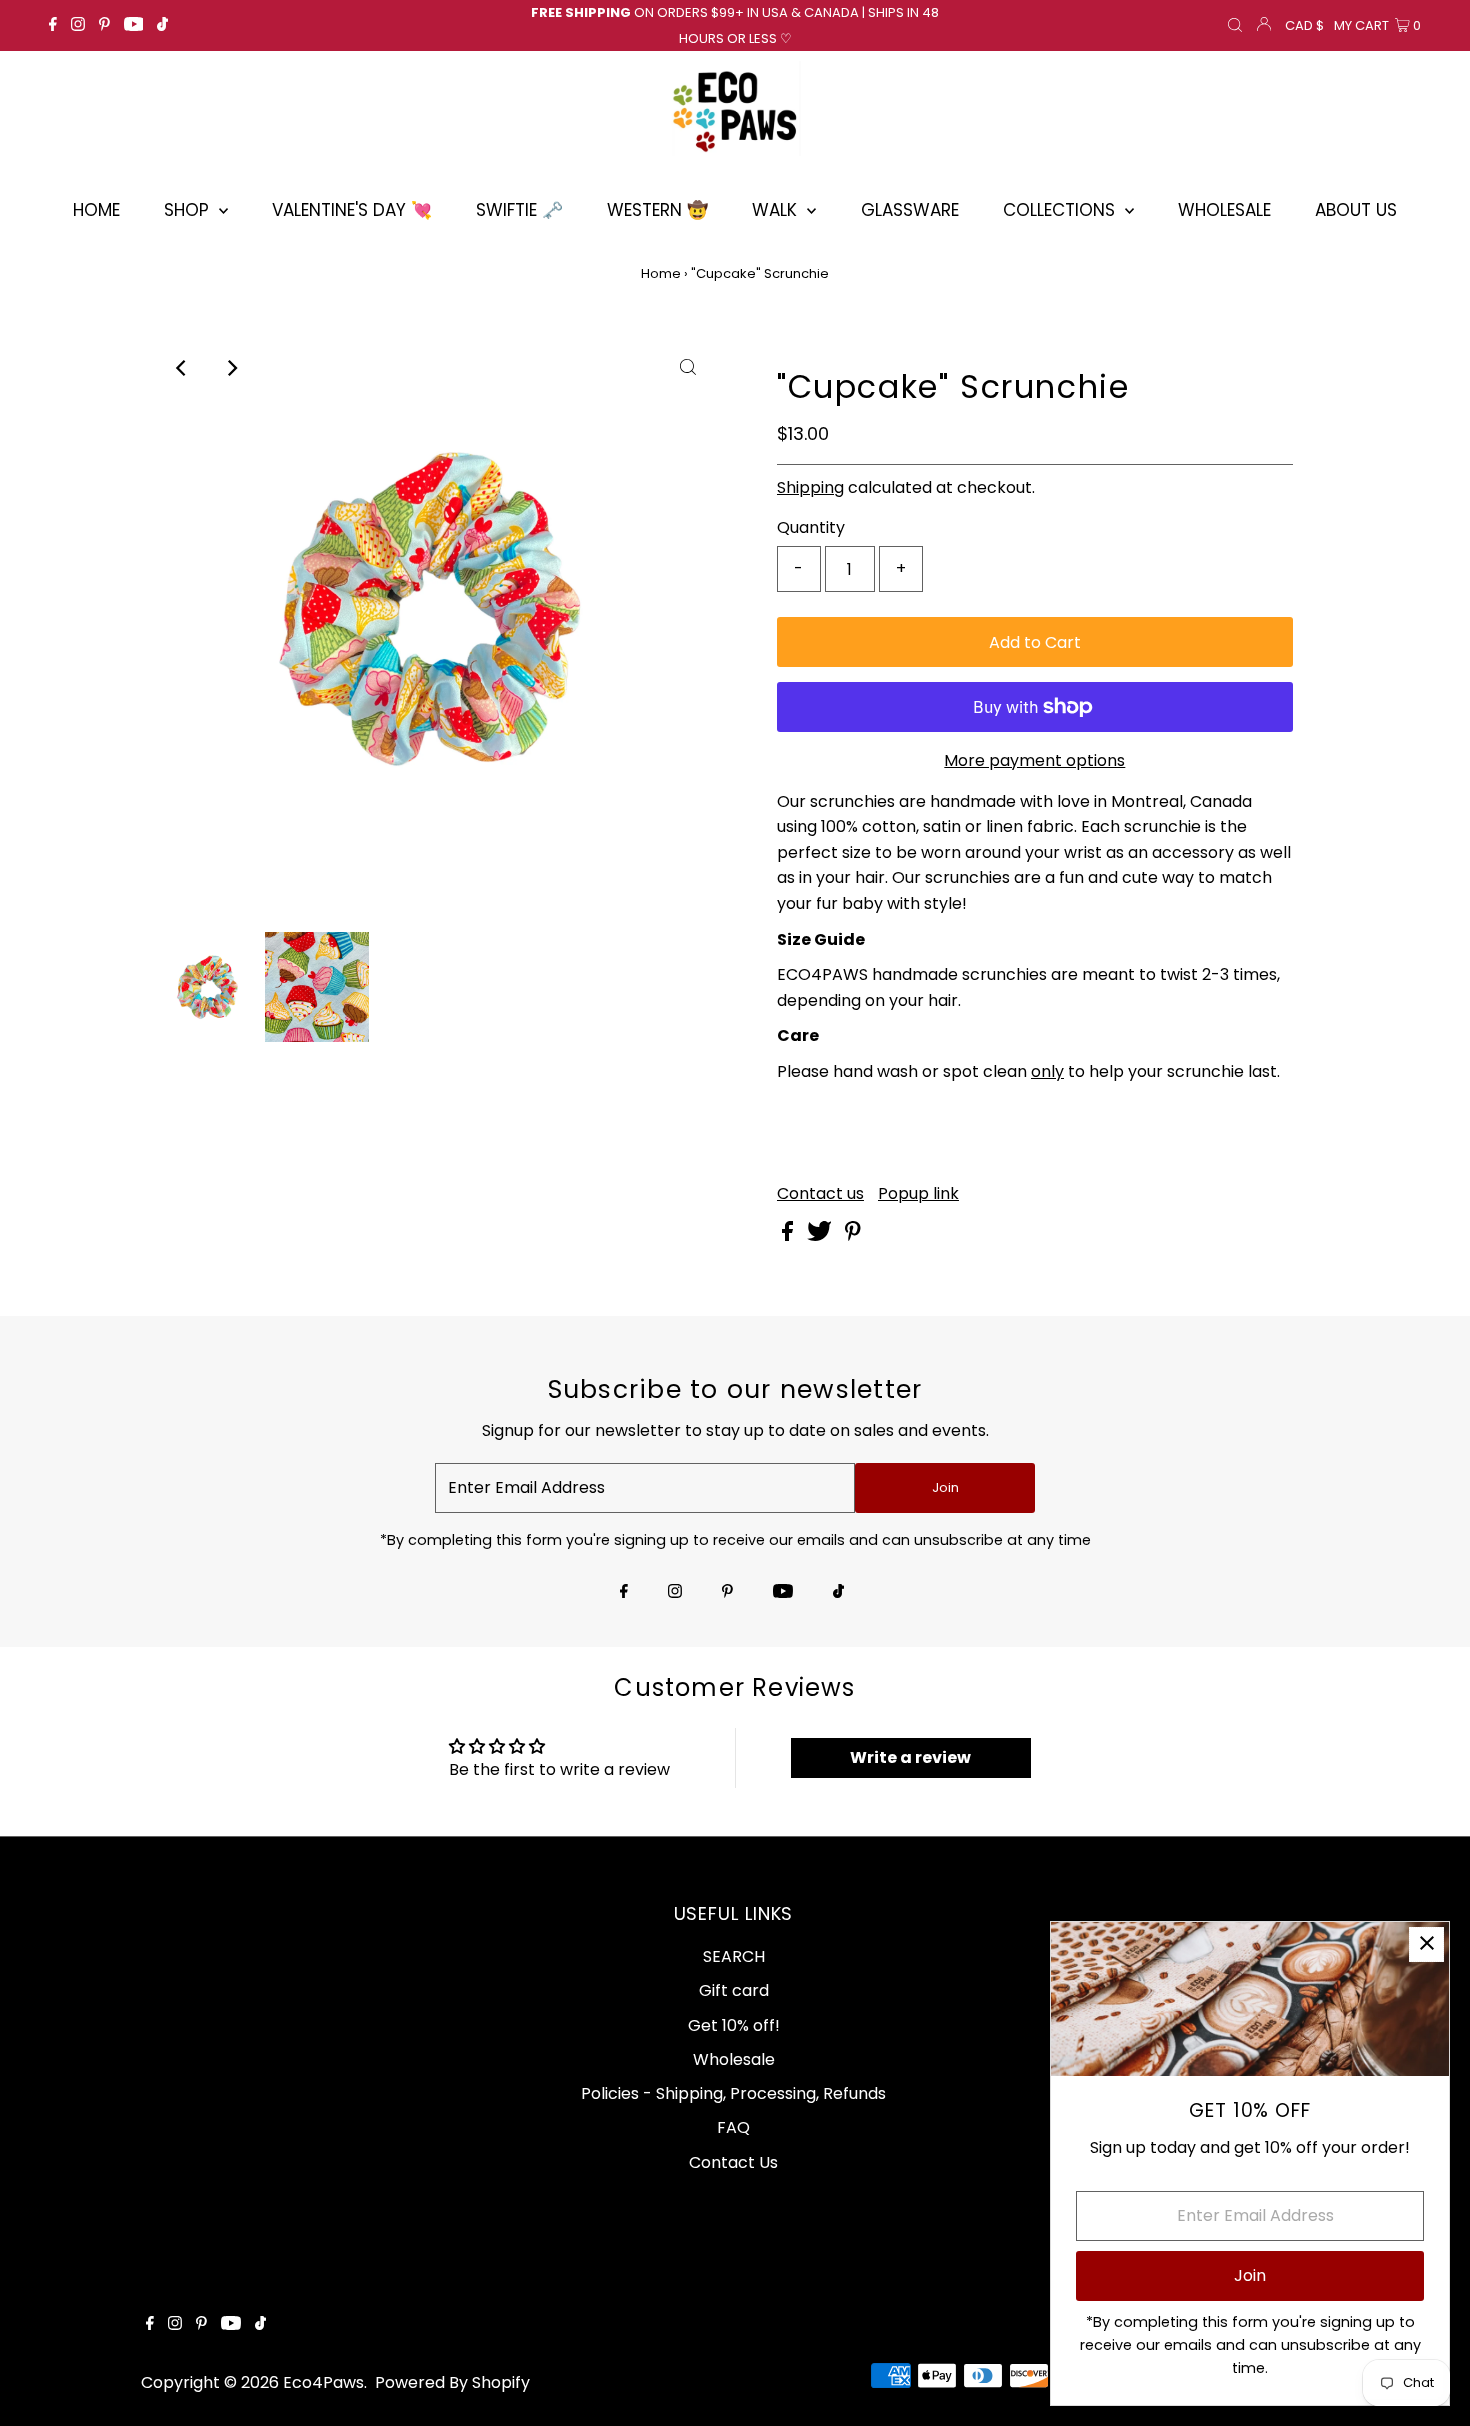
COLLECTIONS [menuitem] (1061, 210)
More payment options (1034, 760)
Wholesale (734, 2059)
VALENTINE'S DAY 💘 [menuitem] (352, 210)
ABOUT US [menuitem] (1356, 210)
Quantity (811, 527)
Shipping (810, 487)
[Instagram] (78, 26)
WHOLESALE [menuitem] (1224, 210)
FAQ (733, 2127)
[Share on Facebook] (789, 1235)
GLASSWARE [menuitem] (910, 210)
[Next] (231, 368)
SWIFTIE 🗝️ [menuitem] (519, 210)
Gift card (734, 1990)
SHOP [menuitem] (189, 210)
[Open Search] (1235, 26)
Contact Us (733, 2162)
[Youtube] (134, 26)
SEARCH (734, 1956)
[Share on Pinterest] (853, 1235)
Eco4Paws (323, 2382)
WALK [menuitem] (777, 210)
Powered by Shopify (452, 2382)
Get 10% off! (734, 2025)
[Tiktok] (162, 26)
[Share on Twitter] (821, 1235)
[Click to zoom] (688, 368)
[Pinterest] (104, 26)
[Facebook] (53, 26)
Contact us (820, 1194)
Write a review (910, 1757)
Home (661, 273)
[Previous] (182, 368)
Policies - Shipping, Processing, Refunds (733, 2093)
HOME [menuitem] (96, 210)
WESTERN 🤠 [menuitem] (657, 210)
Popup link (918, 1194)
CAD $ (1304, 25)
